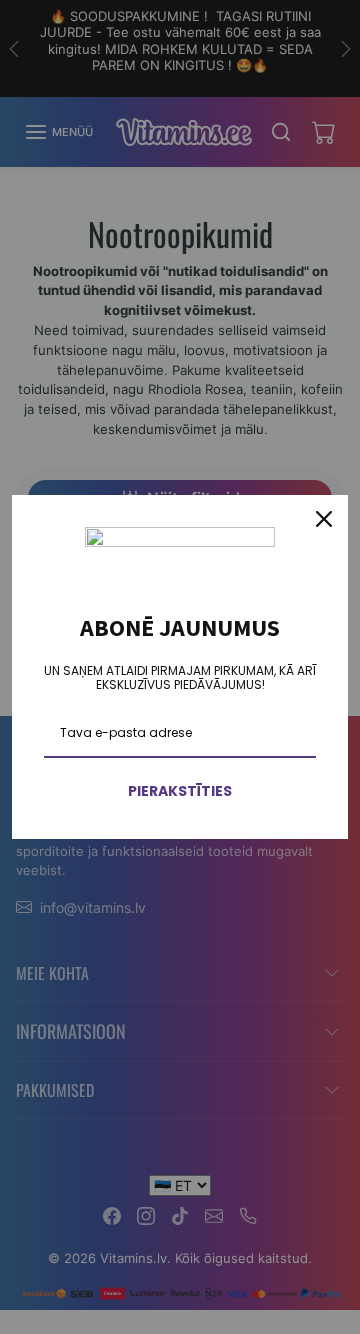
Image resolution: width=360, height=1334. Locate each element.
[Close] (324, 519)
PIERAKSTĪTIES (180, 791)
